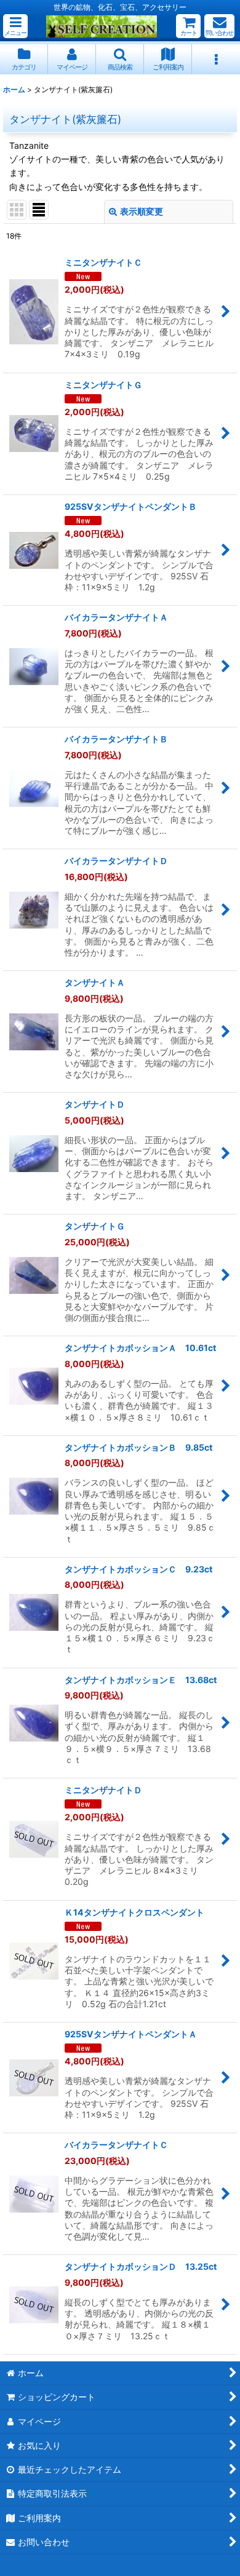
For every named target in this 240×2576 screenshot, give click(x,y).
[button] (15, 26)
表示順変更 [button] (142, 211)
